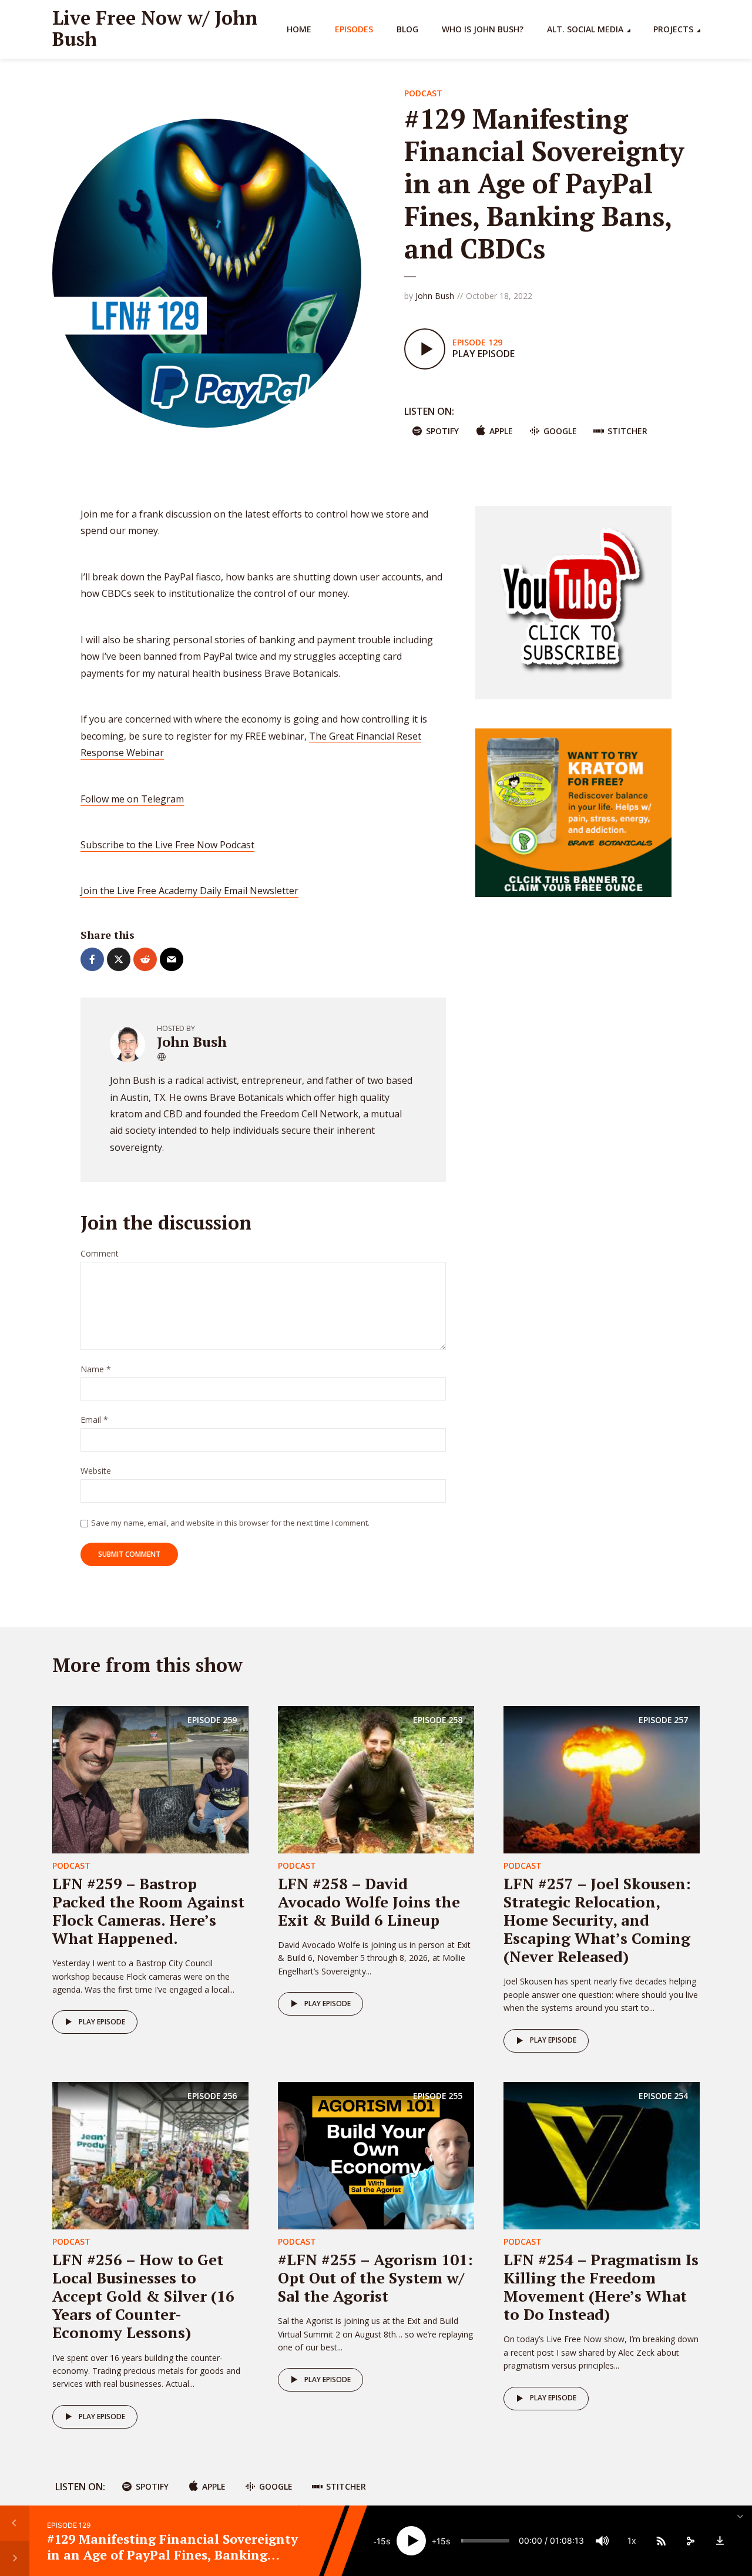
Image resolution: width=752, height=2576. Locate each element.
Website (96, 1471)
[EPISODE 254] (602, 2154)
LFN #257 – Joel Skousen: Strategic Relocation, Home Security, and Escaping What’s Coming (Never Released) (597, 1920)
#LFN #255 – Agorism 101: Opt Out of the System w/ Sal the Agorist (375, 2278)
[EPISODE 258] (376, 1778)
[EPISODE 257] (602, 1778)
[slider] (485, 2541)
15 (381, 2541)
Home (299, 29)
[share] (690, 2541)
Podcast (423, 93)
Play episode (102, 2022)
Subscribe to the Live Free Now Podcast (167, 845)
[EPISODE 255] (376, 2154)
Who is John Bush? (483, 29)
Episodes (354, 29)
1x (632, 2540)
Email (94, 1420)
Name (96, 1370)
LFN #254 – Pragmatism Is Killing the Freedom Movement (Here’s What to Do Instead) (601, 2287)
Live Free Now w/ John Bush (155, 28)
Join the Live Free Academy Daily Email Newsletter (189, 891)
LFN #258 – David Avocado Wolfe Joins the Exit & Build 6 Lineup (369, 1902)
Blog (407, 29)
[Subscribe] (661, 2541)
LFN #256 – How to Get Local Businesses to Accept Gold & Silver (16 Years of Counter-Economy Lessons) (143, 2296)
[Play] (411, 2541)
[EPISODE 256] (150, 2154)
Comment (100, 1254)
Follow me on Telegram (132, 799)
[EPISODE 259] (150, 1778)
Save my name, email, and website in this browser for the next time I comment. (230, 1523)
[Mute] (602, 2541)
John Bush (435, 296)
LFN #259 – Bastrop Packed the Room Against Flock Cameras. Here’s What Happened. (148, 1911)
